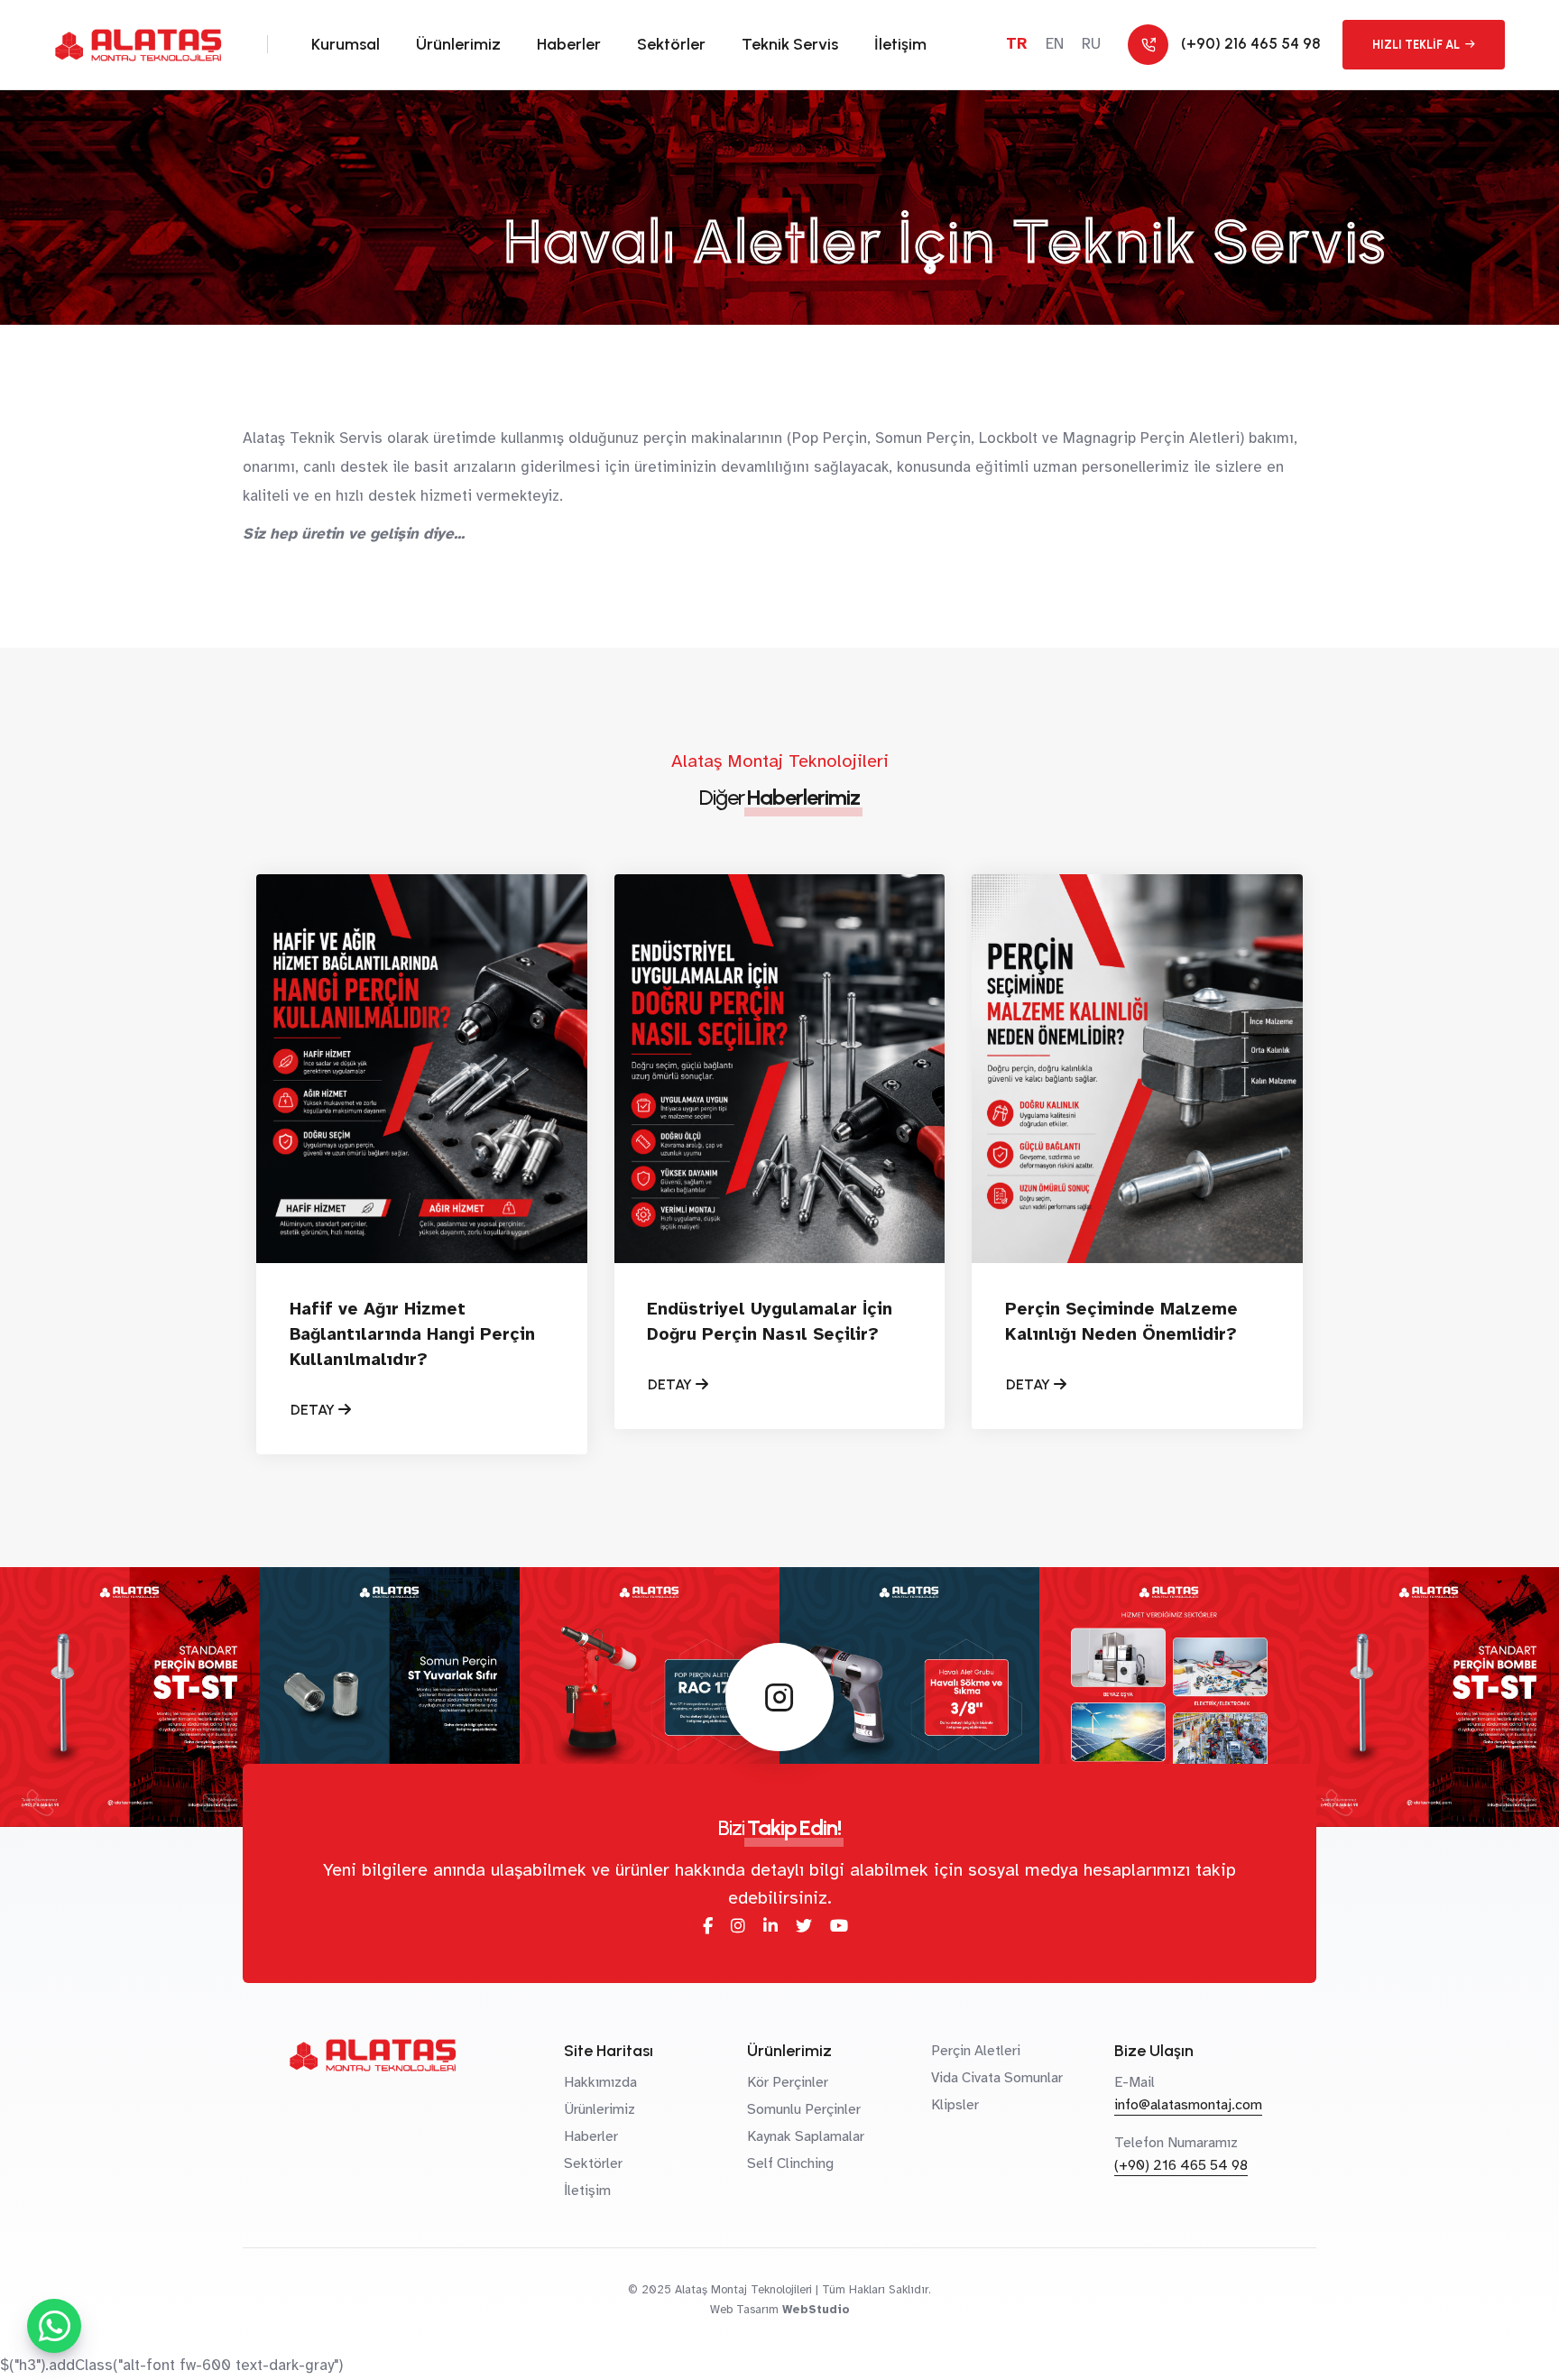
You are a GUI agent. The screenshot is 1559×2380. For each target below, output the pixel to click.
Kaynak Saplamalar (806, 2136)
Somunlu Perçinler (804, 2109)
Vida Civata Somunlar (997, 2078)
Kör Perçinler (788, 2082)
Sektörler (671, 44)
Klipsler (955, 2105)
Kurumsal (346, 44)
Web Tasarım (744, 2310)
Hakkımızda (600, 2082)
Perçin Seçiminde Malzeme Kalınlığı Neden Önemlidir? (1121, 1322)
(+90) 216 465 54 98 (1181, 2165)
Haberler (569, 44)
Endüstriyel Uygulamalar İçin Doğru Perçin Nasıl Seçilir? (770, 1322)
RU (1091, 44)
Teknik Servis (790, 44)
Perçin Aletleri (976, 2051)
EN (1055, 44)
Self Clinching (790, 2163)
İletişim (900, 44)
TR (1017, 44)
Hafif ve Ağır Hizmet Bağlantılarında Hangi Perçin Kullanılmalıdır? (412, 1334)
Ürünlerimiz (458, 44)
